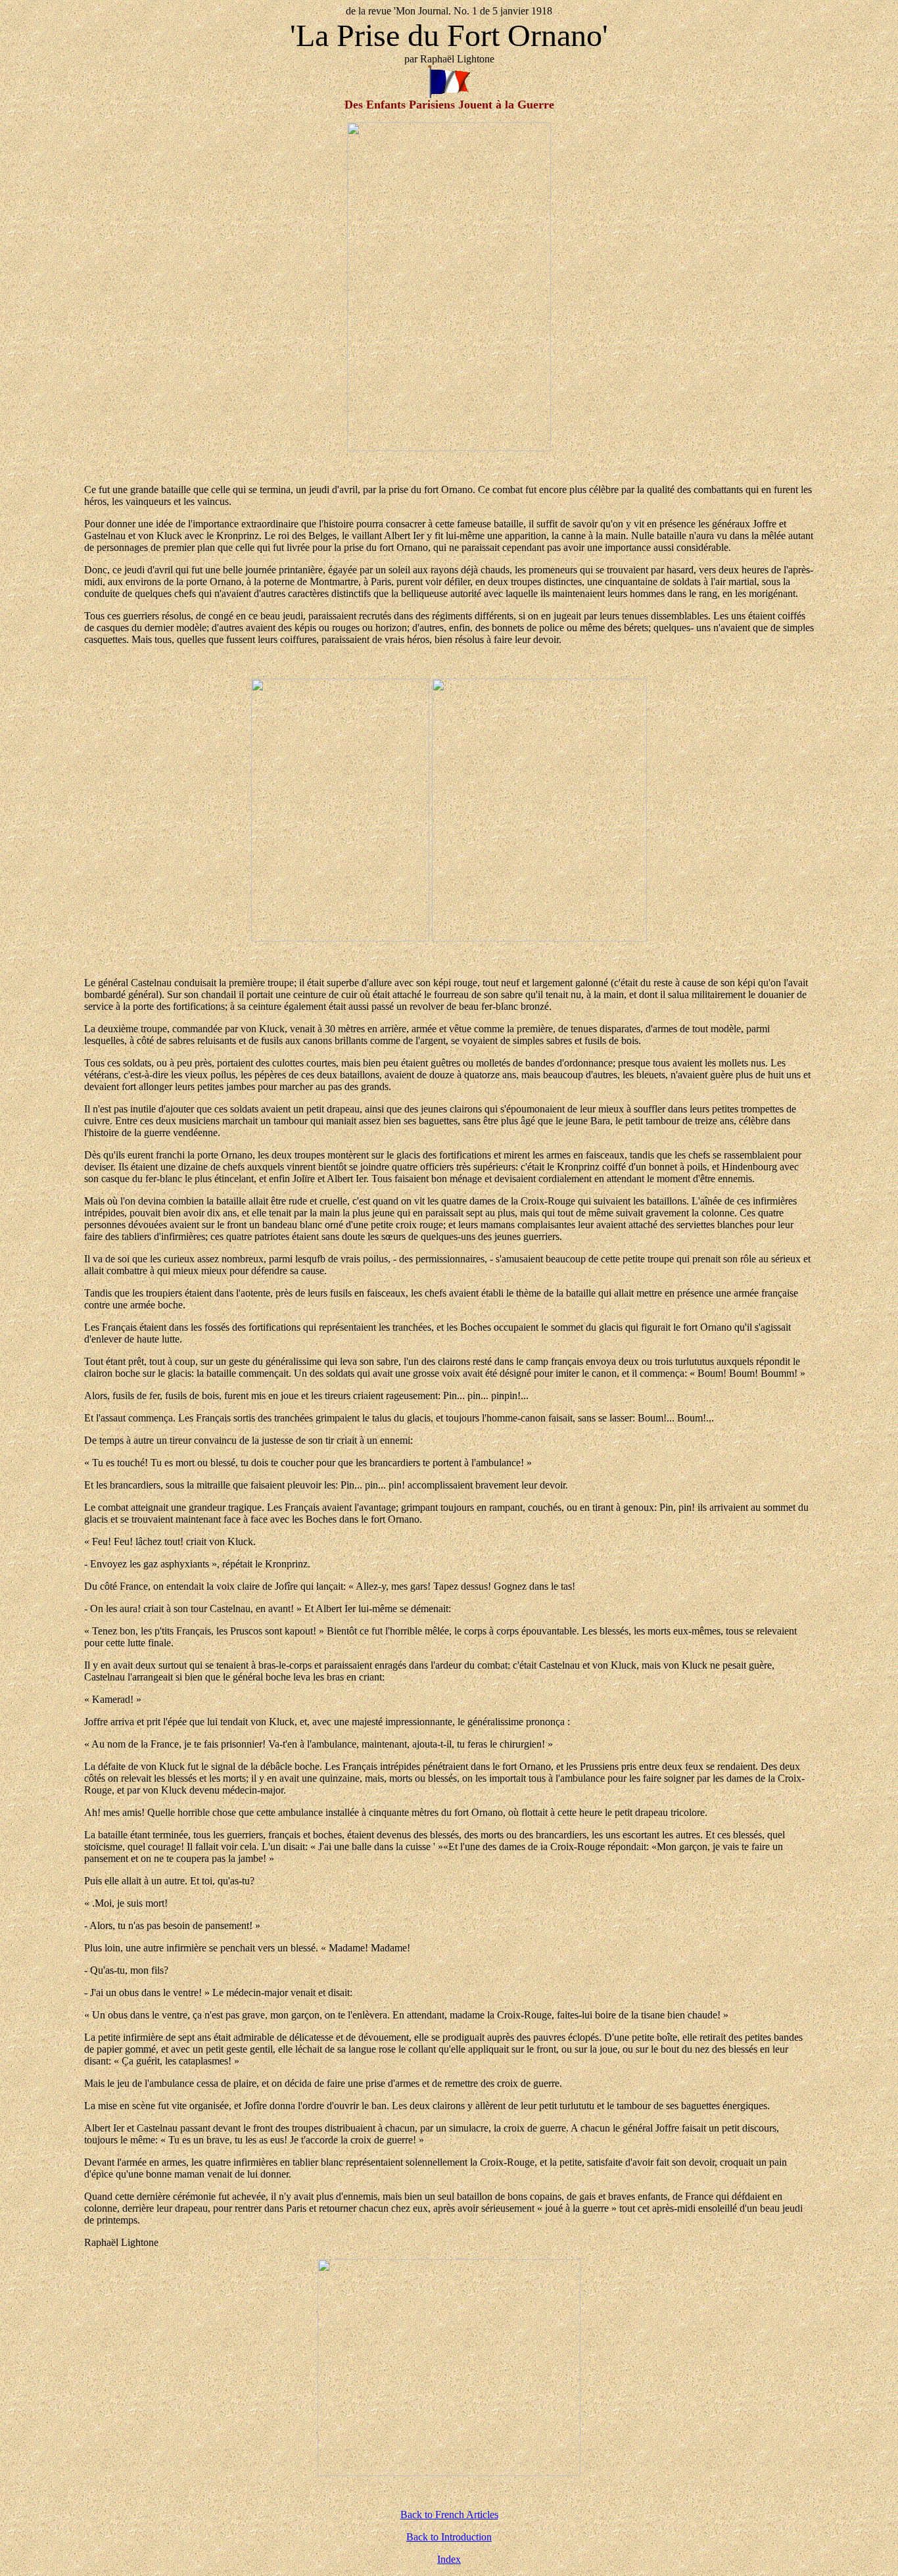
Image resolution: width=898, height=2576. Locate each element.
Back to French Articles (449, 2515)
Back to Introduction (449, 2537)
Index (449, 2559)
